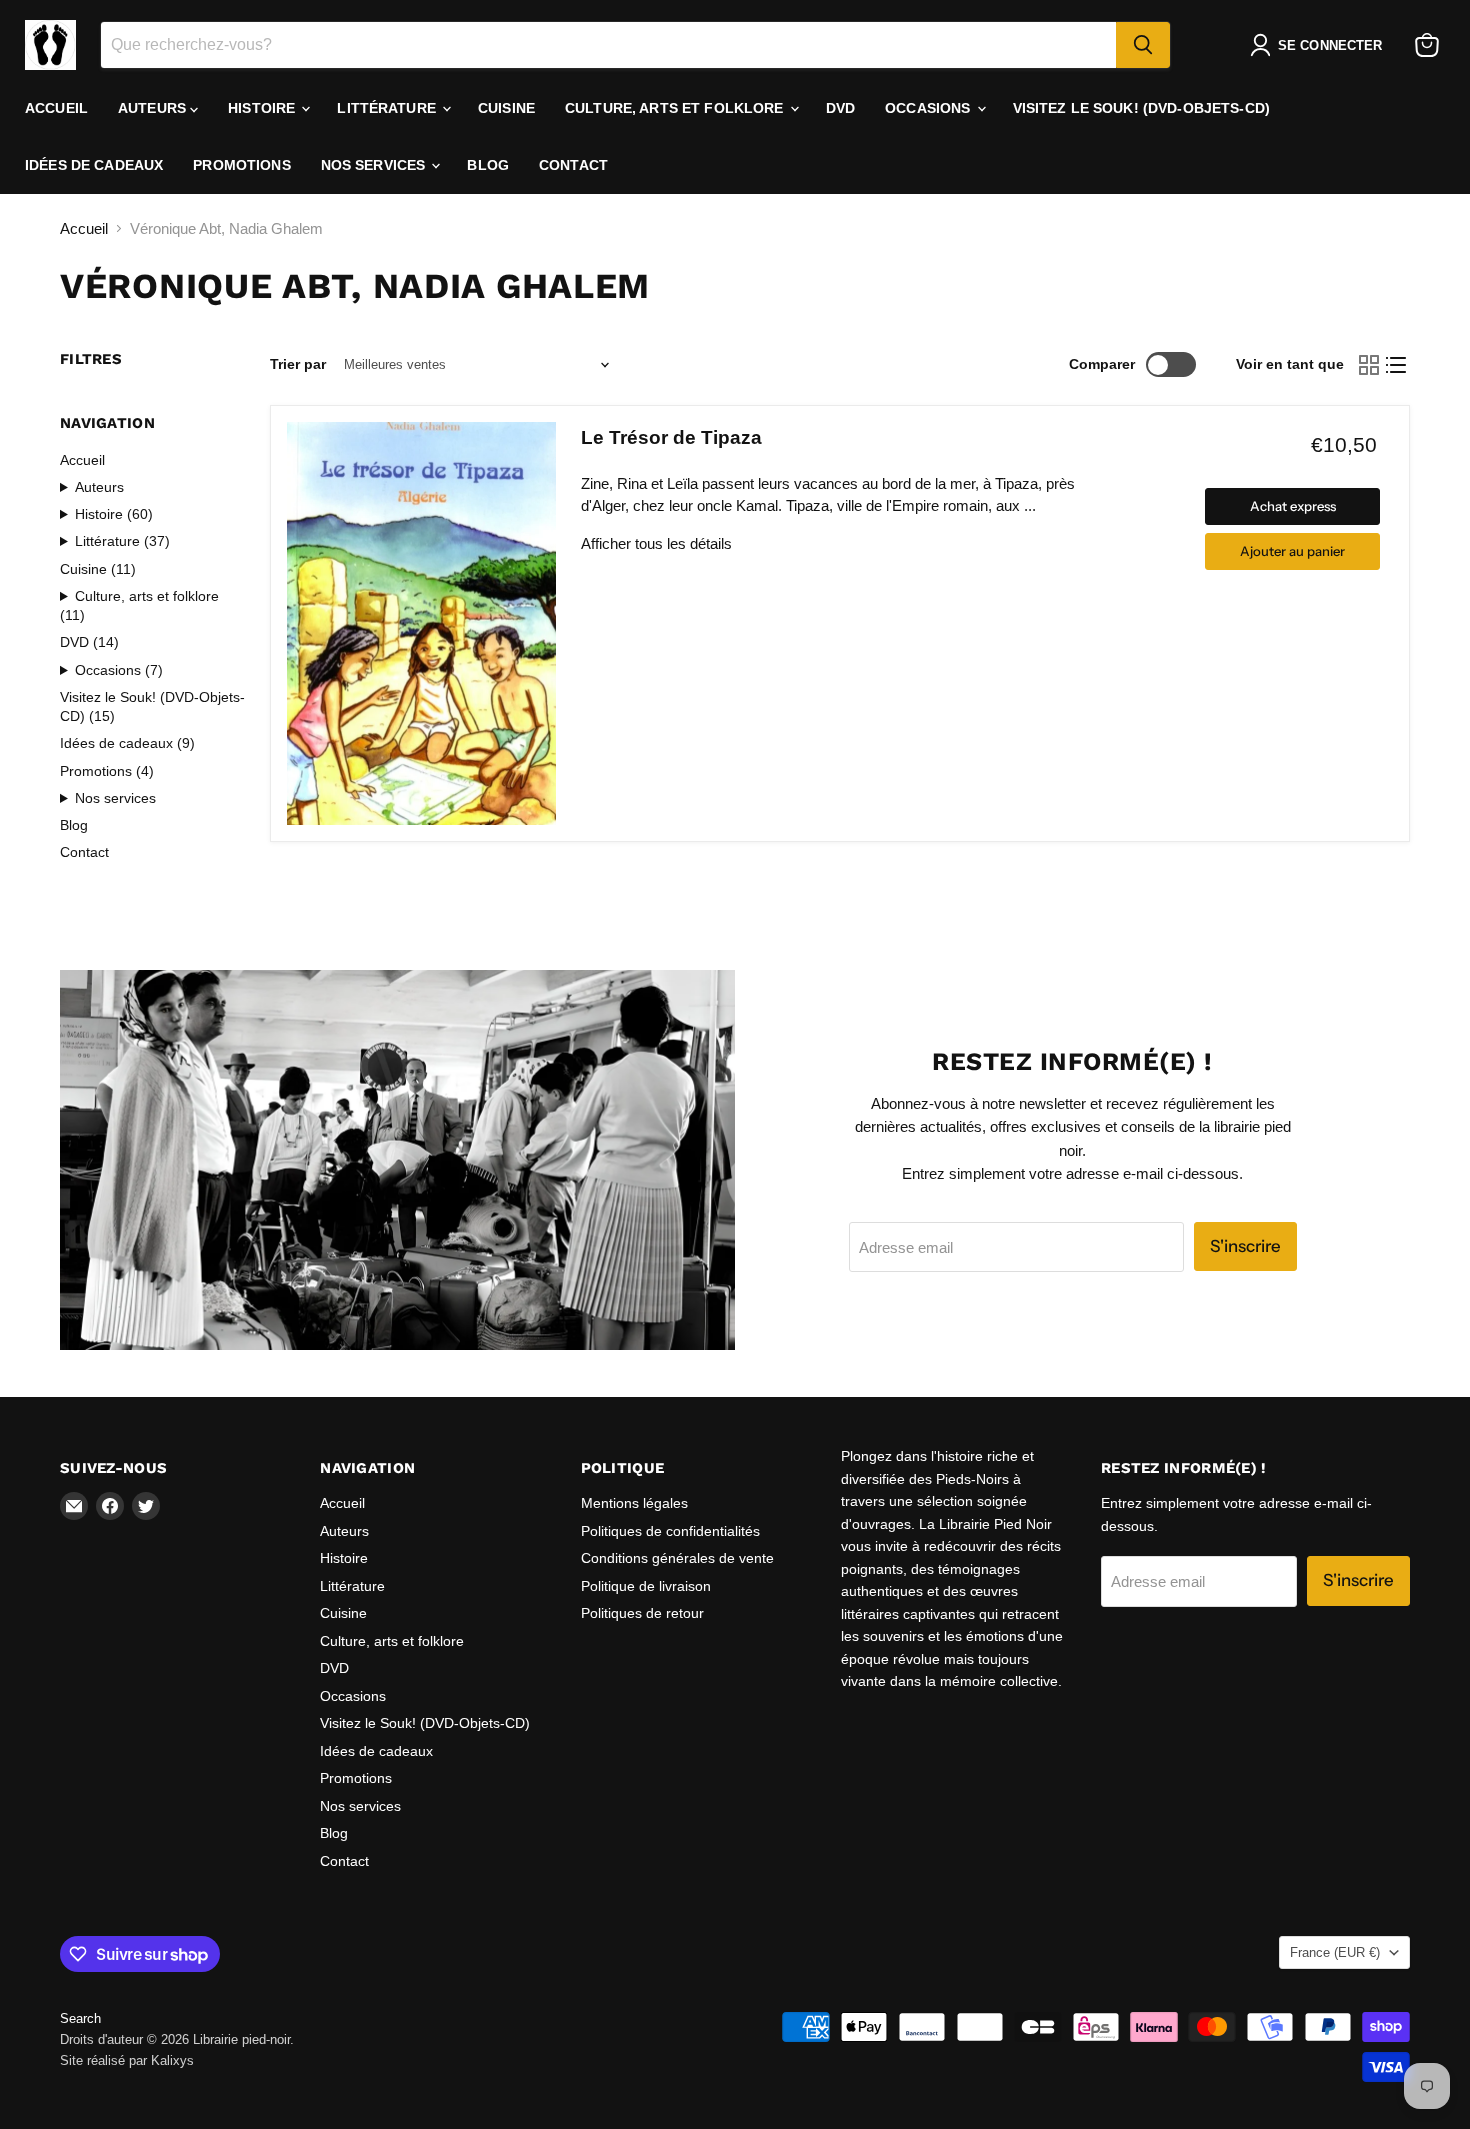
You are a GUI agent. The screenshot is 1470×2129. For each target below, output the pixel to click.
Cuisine (506, 108)
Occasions (929, 108)
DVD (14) (89, 642)
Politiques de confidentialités (670, 1531)
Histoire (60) (114, 514)
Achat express (1293, 506)
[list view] (1397, 365)
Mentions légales (634, 1503)
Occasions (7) (119, 670)
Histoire (263, 108)
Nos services (375, 165)
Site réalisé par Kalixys (127, 2060)
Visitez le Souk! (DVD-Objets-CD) (1141, 108)
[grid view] (1369, 365)
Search (80, 2018)
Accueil (56, 108)
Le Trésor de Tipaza (671, 437)
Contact (573, 165)
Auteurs (154, 108)
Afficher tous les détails (656, 543)
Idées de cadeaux (94, 165)
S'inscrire (1245, 1246)
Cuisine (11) (98, 569)
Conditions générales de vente (677, 1558)
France (1335, 1952)
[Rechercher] (1143, 45)
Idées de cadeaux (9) (127, 743)
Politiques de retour (642, 1613)
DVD (840, 108)
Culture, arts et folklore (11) (139, 605)
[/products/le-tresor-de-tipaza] (421, 623)
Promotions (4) (107, 771)
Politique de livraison (646, 1586)
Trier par (298, 364)
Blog (488, 165)
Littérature (388, 108)
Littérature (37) (122, 541)
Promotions (241, 165)
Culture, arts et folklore (676, 108)
